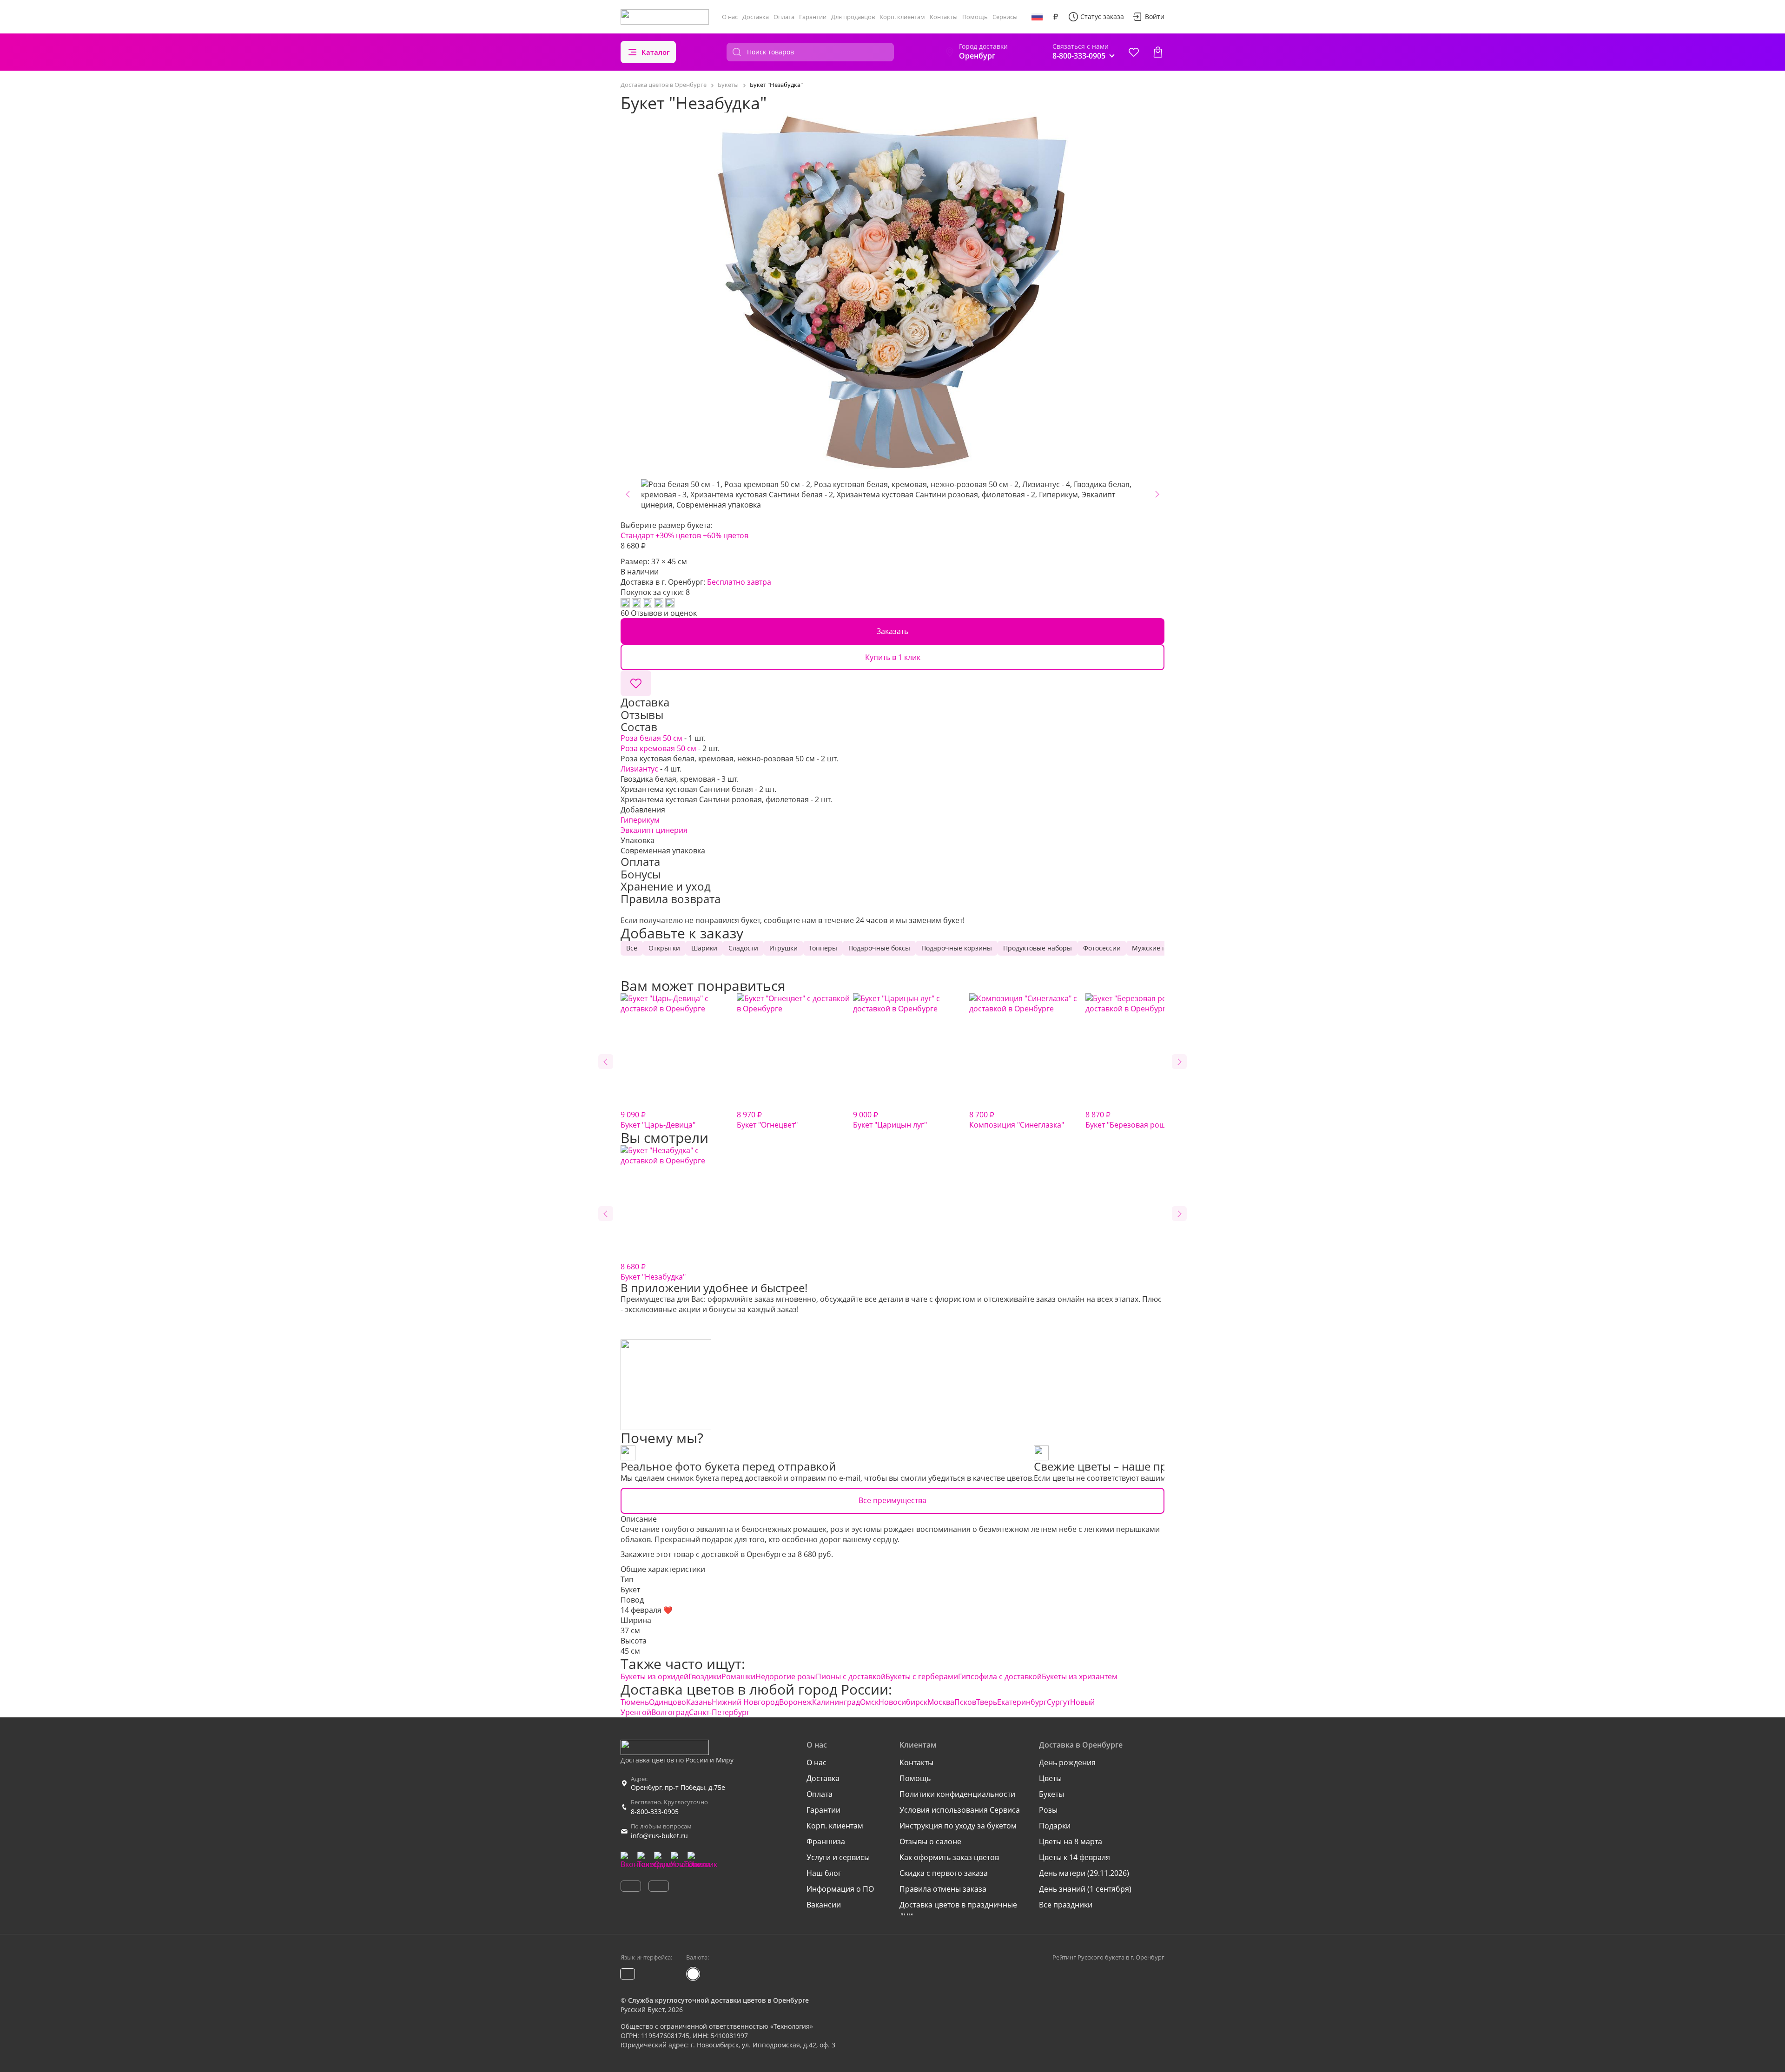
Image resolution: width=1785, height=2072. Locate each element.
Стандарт (637, 535)
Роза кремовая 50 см (658, 748)
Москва (941, 1702)
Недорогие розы (786, 1676)
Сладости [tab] (743, 948)
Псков (965, 1702)
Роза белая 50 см (651, 738)
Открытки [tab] (664, 948)
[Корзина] (1158, 52)
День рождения (1067, 1762)
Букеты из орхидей (654, 1676)
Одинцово (668, 1702)
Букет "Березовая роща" (1129, 1120)
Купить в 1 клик (893, 657)
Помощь (975, 17)
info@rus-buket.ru (659, 1836)
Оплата (784, 17)
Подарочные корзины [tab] (957, 948)
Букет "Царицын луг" (890, 1120)
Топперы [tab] (823, 948)
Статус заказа (1102, 16)
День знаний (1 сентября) (1085, 1889)
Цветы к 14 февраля (1074, 1857)
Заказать (892, 631)
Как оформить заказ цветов (949, 1857)
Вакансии (824, 1905)
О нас (730, 17)
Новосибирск (903, 1702)
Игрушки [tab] (783, 948)
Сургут (1058, 1702)
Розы (1048, 1810)
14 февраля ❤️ (647, 1610)
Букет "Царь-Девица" (658, 1120)
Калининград (836, 1702)
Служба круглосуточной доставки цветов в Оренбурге (718, 2000)
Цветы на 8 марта (1071, 1841)
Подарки (1055, 1826)
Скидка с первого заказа (944, 1873)
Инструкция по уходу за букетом (958, 1826)
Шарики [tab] (704, 948)
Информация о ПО (840, 1889)
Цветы (1050, 1778)
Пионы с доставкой (851, 1676)
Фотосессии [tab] (1102, 948)
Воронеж (796, 1702)
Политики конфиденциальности (957, 1794)
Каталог (656, 52)
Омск (869, 1702)
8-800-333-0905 (655, 1811)
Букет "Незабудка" (653, 1272)
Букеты (1051, 1794)
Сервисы (1005, 17)
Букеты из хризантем (1080, 1676)
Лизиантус (639, 769)
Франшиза (826, 1841)
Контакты (944, 17)
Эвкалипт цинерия (654, 830)
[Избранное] (1134, 52)
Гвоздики (705, 1676)
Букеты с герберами (922, 1676)
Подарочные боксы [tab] (879, 948)
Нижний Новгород (745, 1702)
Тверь (987, 1702)
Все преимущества (892, 1500)
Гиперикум (640, 820)
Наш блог (824, 1873)
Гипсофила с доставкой (1000, 1676)
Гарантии (813, 17)
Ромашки (738, 1676)
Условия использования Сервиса (960, 1810)
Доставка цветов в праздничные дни (958, 1910)
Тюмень (635, 1702)
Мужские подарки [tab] (1160, 948)
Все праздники (1066, 1905)
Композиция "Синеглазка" (1017, 1120)
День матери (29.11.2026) (1084, 1873)
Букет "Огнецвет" (767, 1120)
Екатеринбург (1022, 1702)
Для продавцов (853, 17)
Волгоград (670, 1712)
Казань (699, 1702)
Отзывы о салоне (930, 1841)
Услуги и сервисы (838, 1857)
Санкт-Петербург (719, 1712)
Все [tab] (632, 948)
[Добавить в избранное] (636, 683)
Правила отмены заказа (943, 1889)
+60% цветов (726, 535)
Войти (1155, 16)
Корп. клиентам (902, 17)
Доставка (756, 17)
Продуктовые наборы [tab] (1038, 948)
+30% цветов (678, 535)
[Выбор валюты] (1056, 17)
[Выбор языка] (1037, 17)
